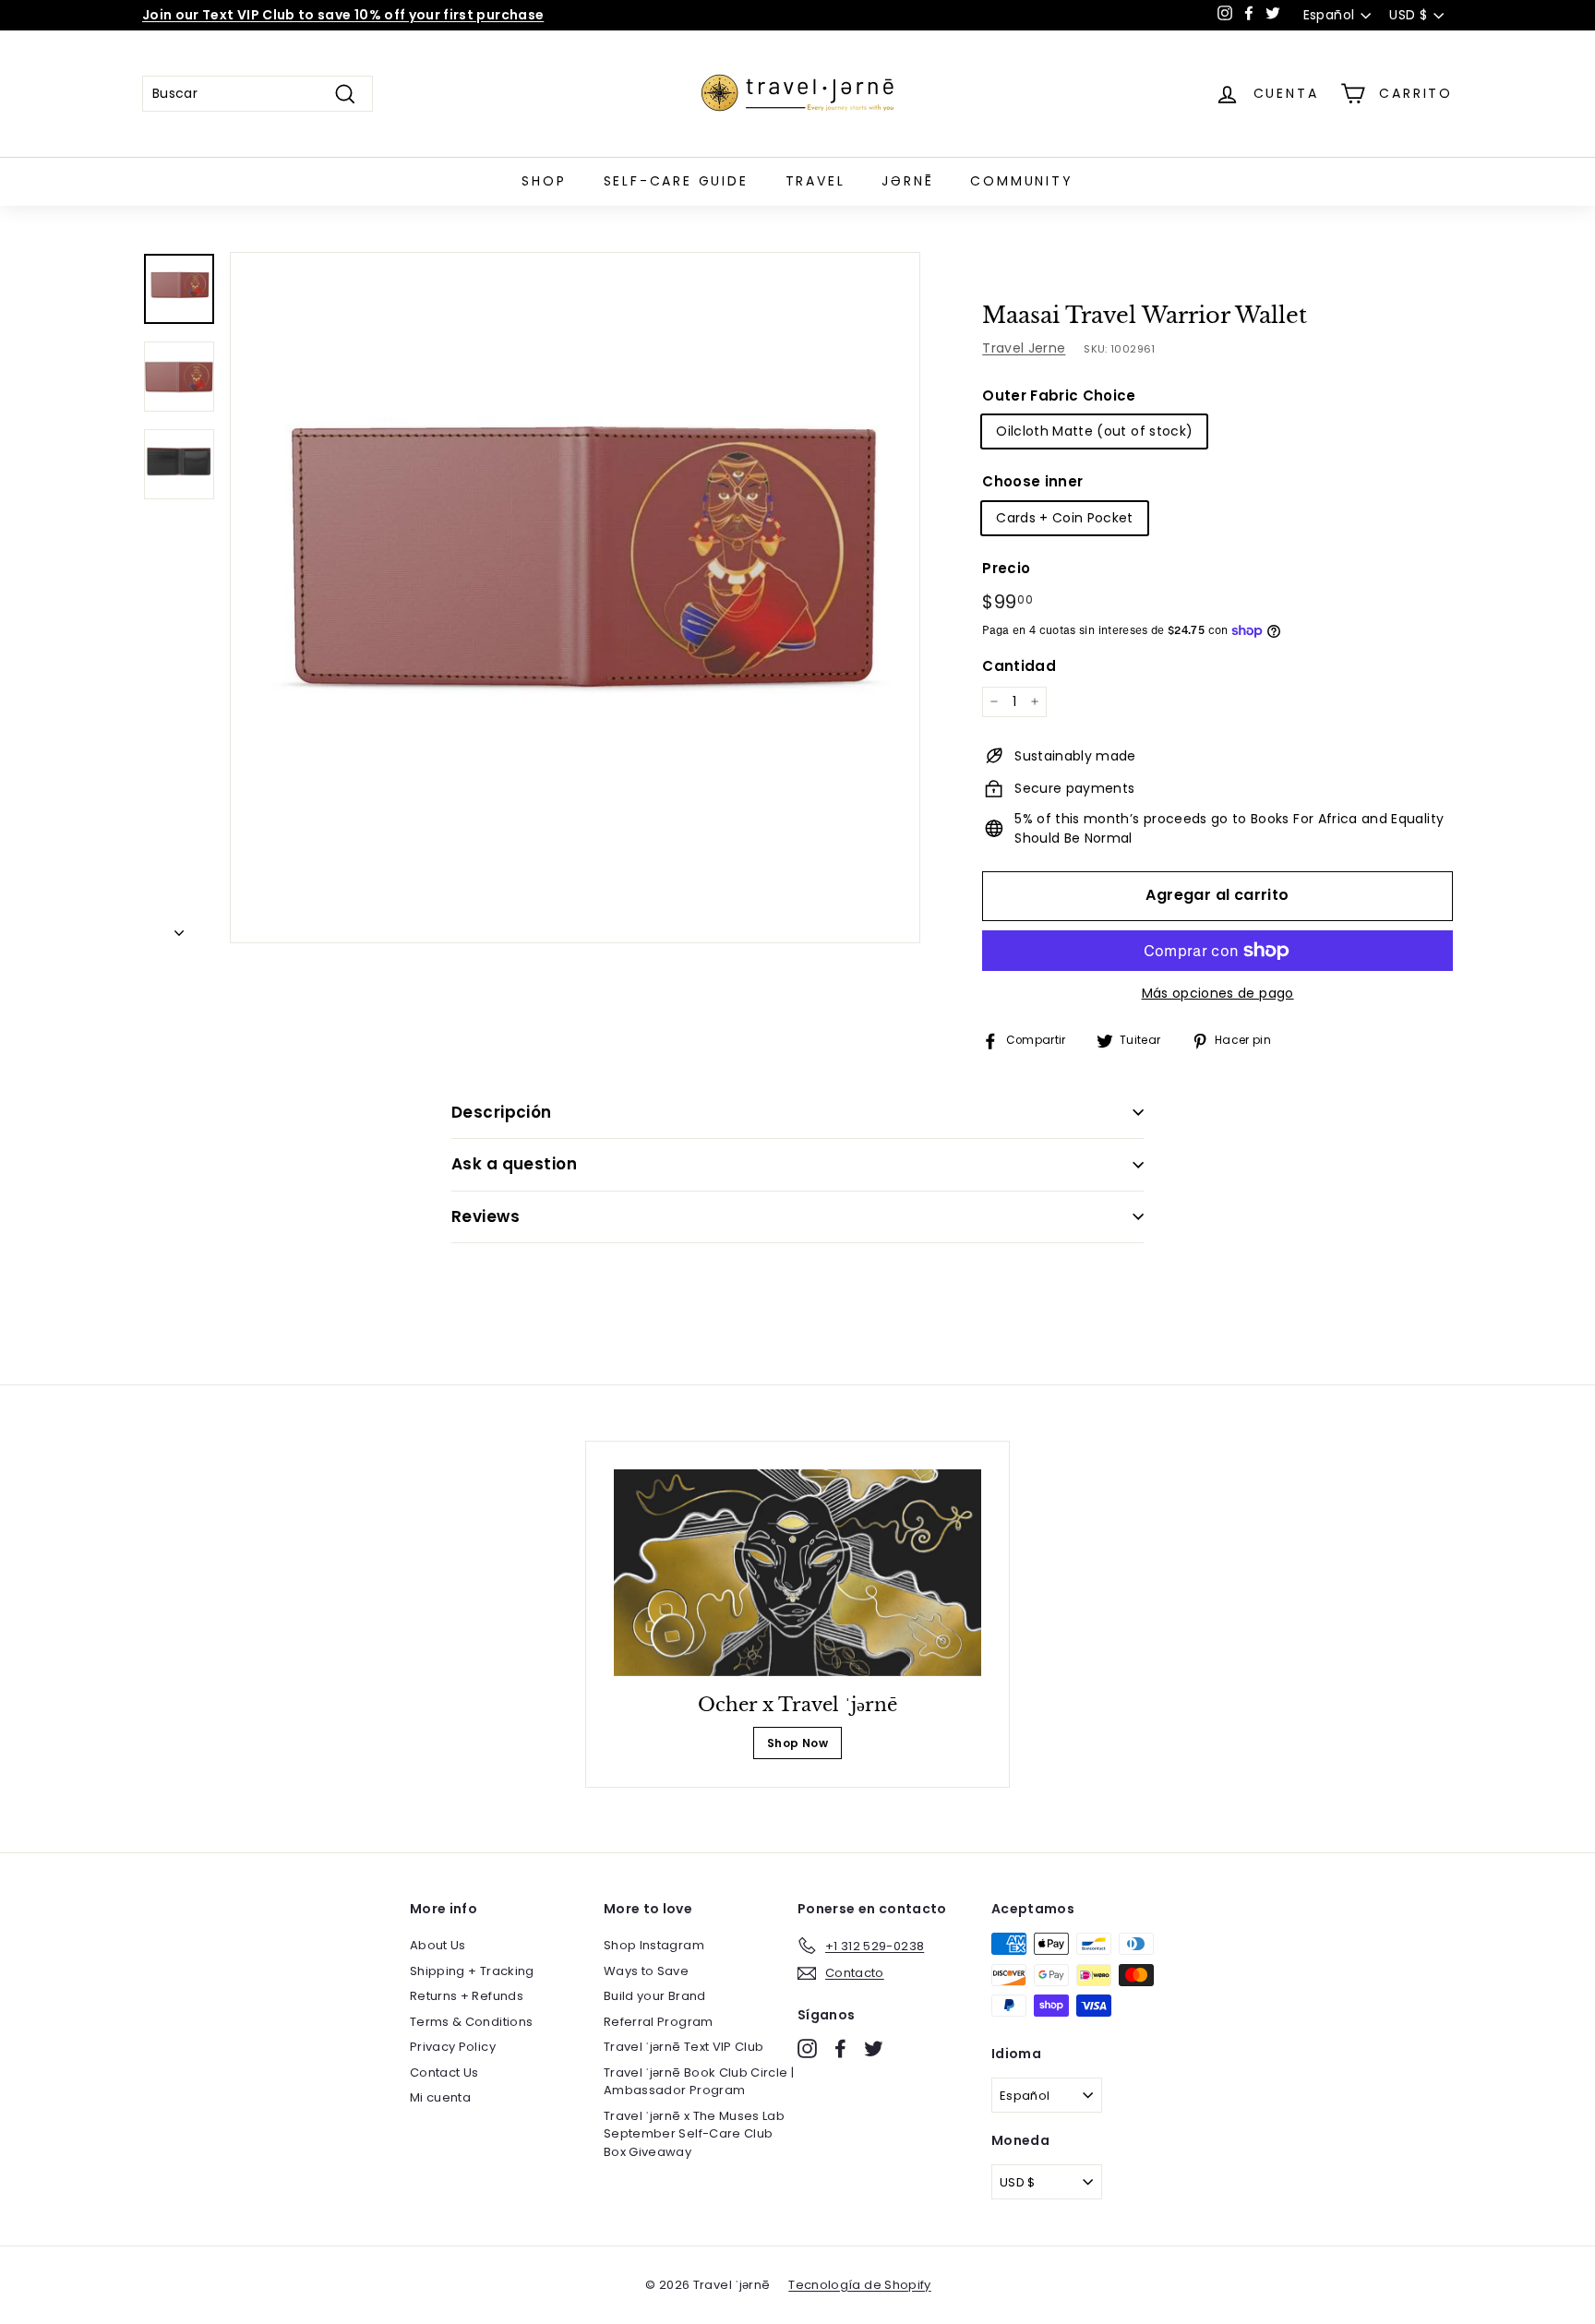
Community (1021, 181)
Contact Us (444, 2072)
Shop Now (797, 1743)
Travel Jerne (1024, 348)
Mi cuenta (440, 2097)
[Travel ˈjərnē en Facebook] (840, 2048)
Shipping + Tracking (472, 1971)
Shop (544, 181)
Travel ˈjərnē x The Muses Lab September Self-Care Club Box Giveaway (694, 2134)
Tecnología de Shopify (859, 2285)
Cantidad (1019, 666)
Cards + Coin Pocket (1065, 518)
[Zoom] (575, 597)
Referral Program (659, 2022)
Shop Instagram (654, 1945)
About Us (438, 1945)
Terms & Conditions (471, 2022)
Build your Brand (655, 1996)
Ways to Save (646, 1971)
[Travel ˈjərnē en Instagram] (807, 2048)
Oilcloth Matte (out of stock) (1094, 431)
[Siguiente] (179, 928)
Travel (815, 181)
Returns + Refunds (467, 1996)
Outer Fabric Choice (1059, 395)
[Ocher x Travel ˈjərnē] (797, 1573)
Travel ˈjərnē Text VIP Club (684, 2047)
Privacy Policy (453, 2047)
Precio (1006, 568)
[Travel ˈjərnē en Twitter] (874, 2048)
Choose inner (1032, 481)
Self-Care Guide (676, 181)
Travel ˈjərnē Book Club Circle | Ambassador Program (699, 2082)
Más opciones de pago (1218, 993)
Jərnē (907, 181)
